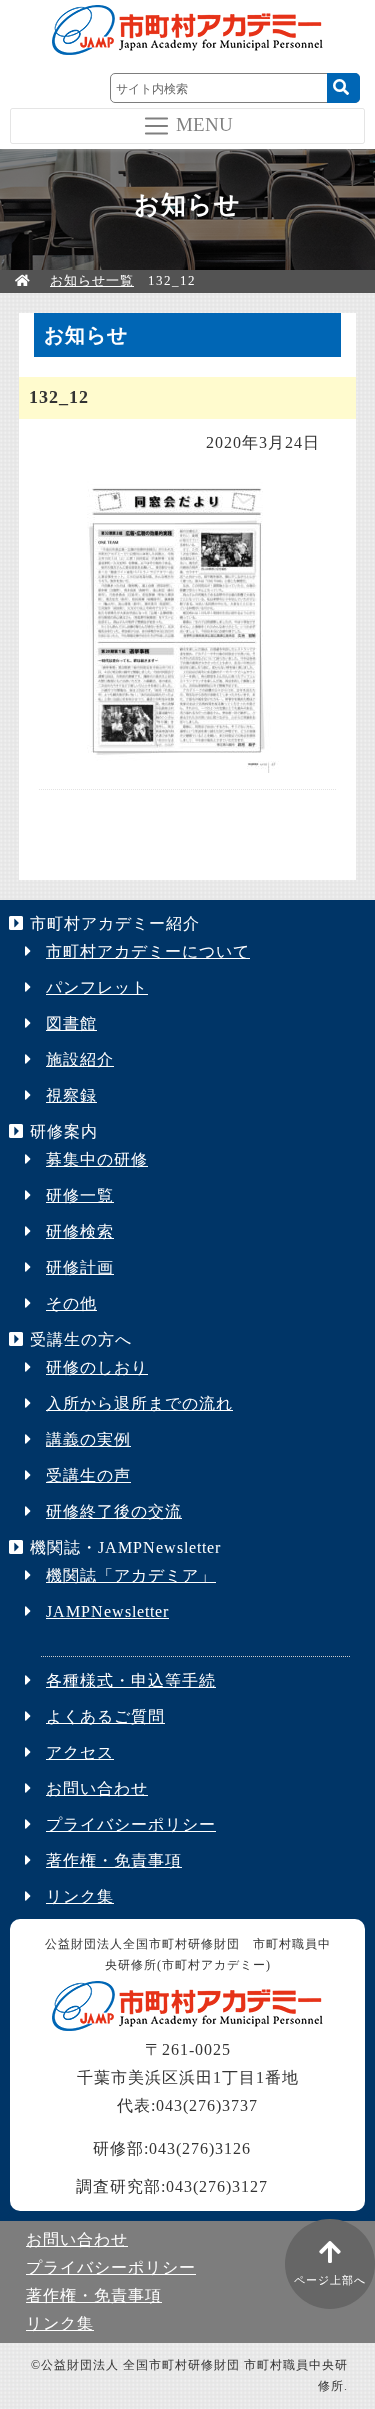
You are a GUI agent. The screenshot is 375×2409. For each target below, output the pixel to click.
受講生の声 (88, 1475)
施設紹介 (80, 1059)
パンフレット (97, 987)
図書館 (71, 1023)
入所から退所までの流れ (139, 1403)
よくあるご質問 (105, 1716)
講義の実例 (88, 1439)
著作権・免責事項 (114, 1860)
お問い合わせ (97, 1788)
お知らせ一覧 (92, 280)
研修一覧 (80, 1195)
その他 (71, 1303)
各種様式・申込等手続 (131, 1680)
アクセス (80, 1752)
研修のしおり (97, 1367)
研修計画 (80, 1267)
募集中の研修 (97, 1159)
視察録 (71, 1095)
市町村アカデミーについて (148, 951)
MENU (204, 123)
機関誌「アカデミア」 (131, 1575)
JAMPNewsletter (107, 1611)
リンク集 (80, 1896)
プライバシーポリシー (131, 1824)
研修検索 (80, 1231)
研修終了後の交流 (114, 1511)
